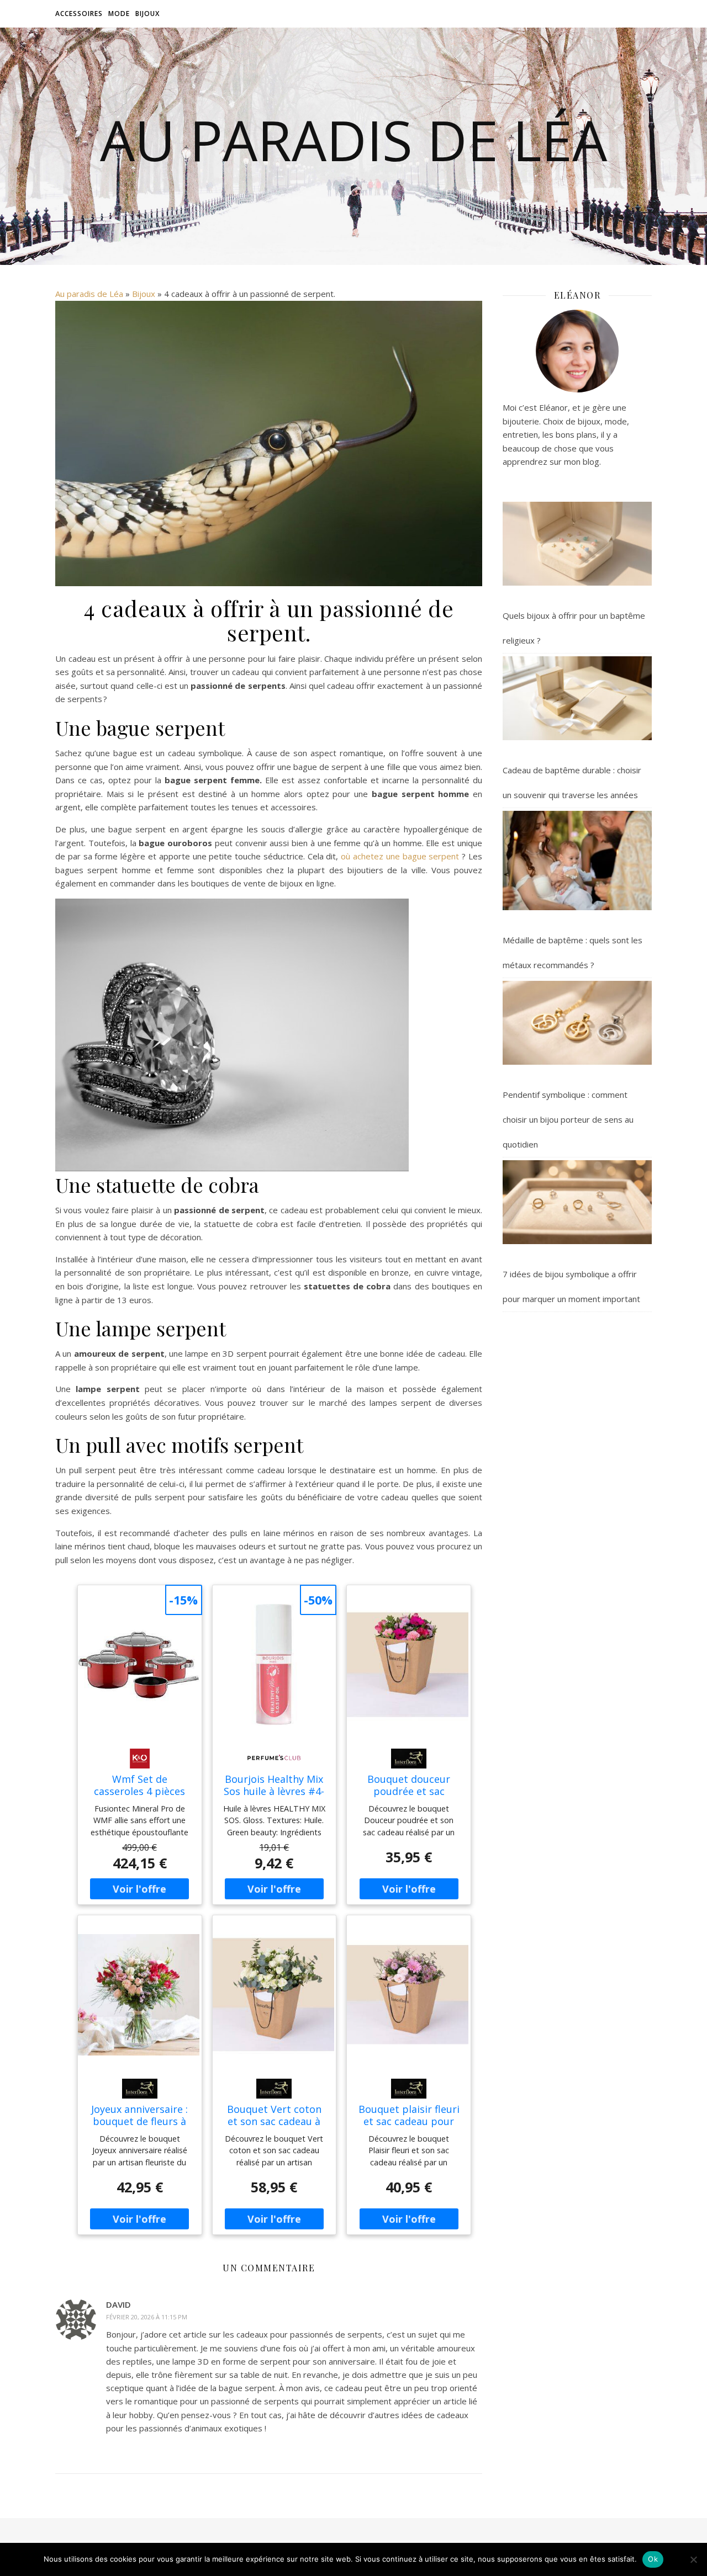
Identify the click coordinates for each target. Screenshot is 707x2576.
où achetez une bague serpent (401, 856)
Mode (119, 14)
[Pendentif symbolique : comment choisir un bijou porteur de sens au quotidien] (577, 1023)
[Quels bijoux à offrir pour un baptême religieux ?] (577, 544)
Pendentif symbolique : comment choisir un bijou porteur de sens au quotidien (568, 1119)
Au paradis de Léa (353, 140)
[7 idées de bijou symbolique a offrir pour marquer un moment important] (577, 1202)
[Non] (693, 2559)
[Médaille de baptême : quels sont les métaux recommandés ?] (577, 861)
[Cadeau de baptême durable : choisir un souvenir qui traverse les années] (577, 698)
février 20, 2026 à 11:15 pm (147, 2317)
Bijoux (147, 14)
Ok (653, 2559)
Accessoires (79, 14)
